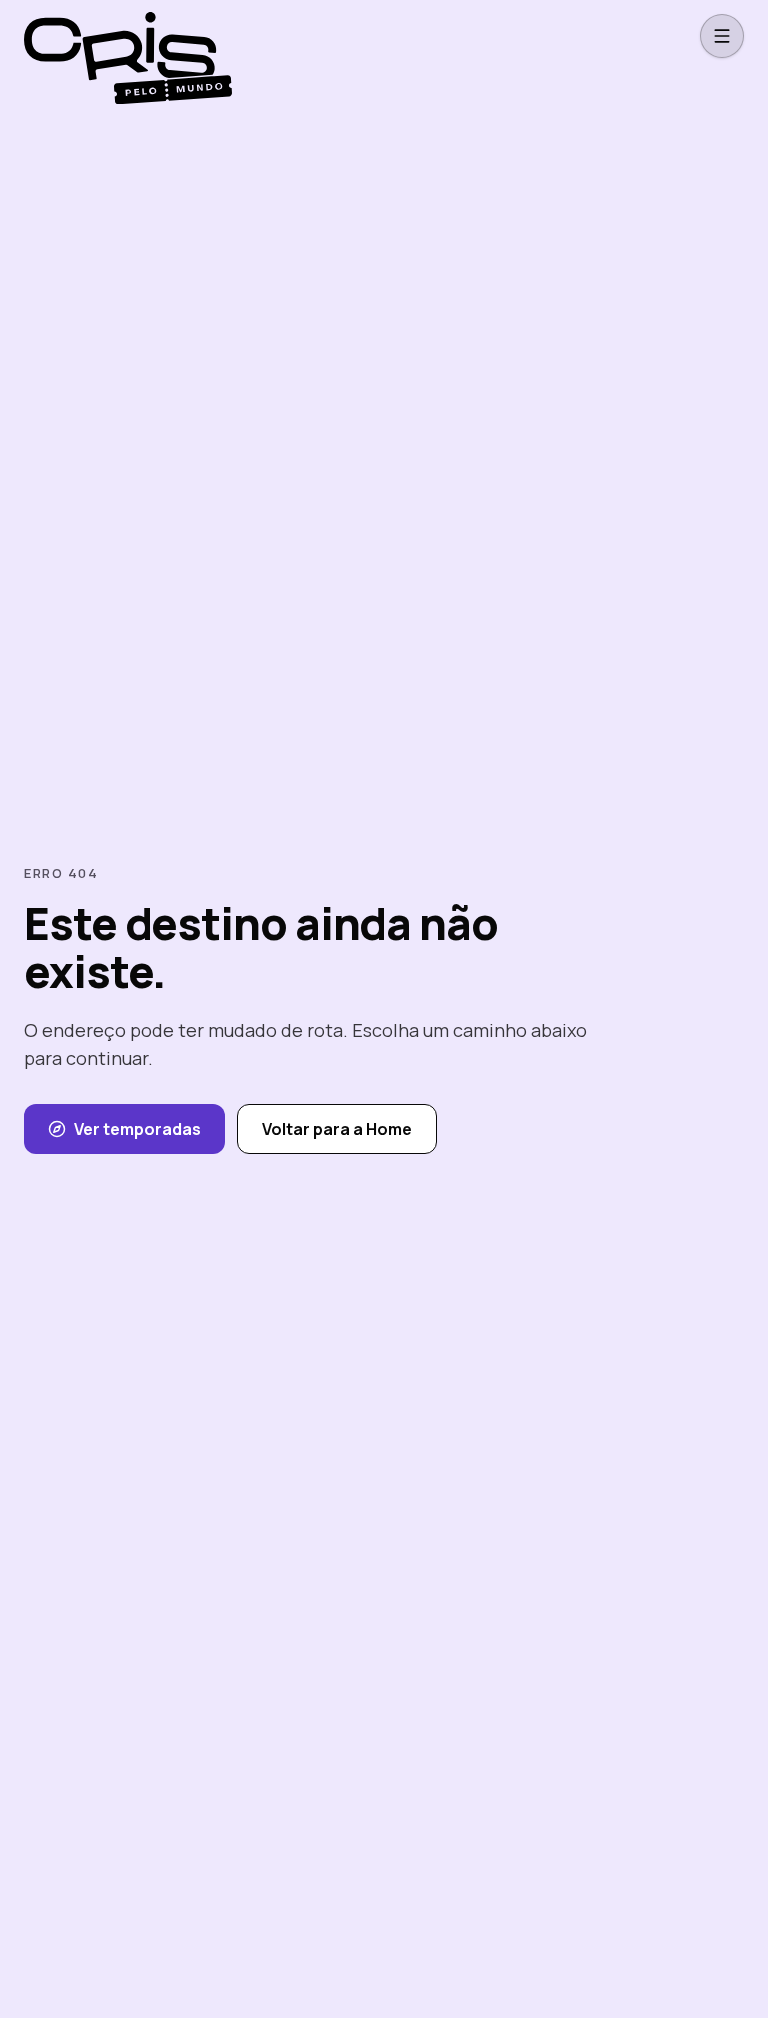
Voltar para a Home (337, 1129)
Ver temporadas (137, 1129)
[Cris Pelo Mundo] (120, 36)
